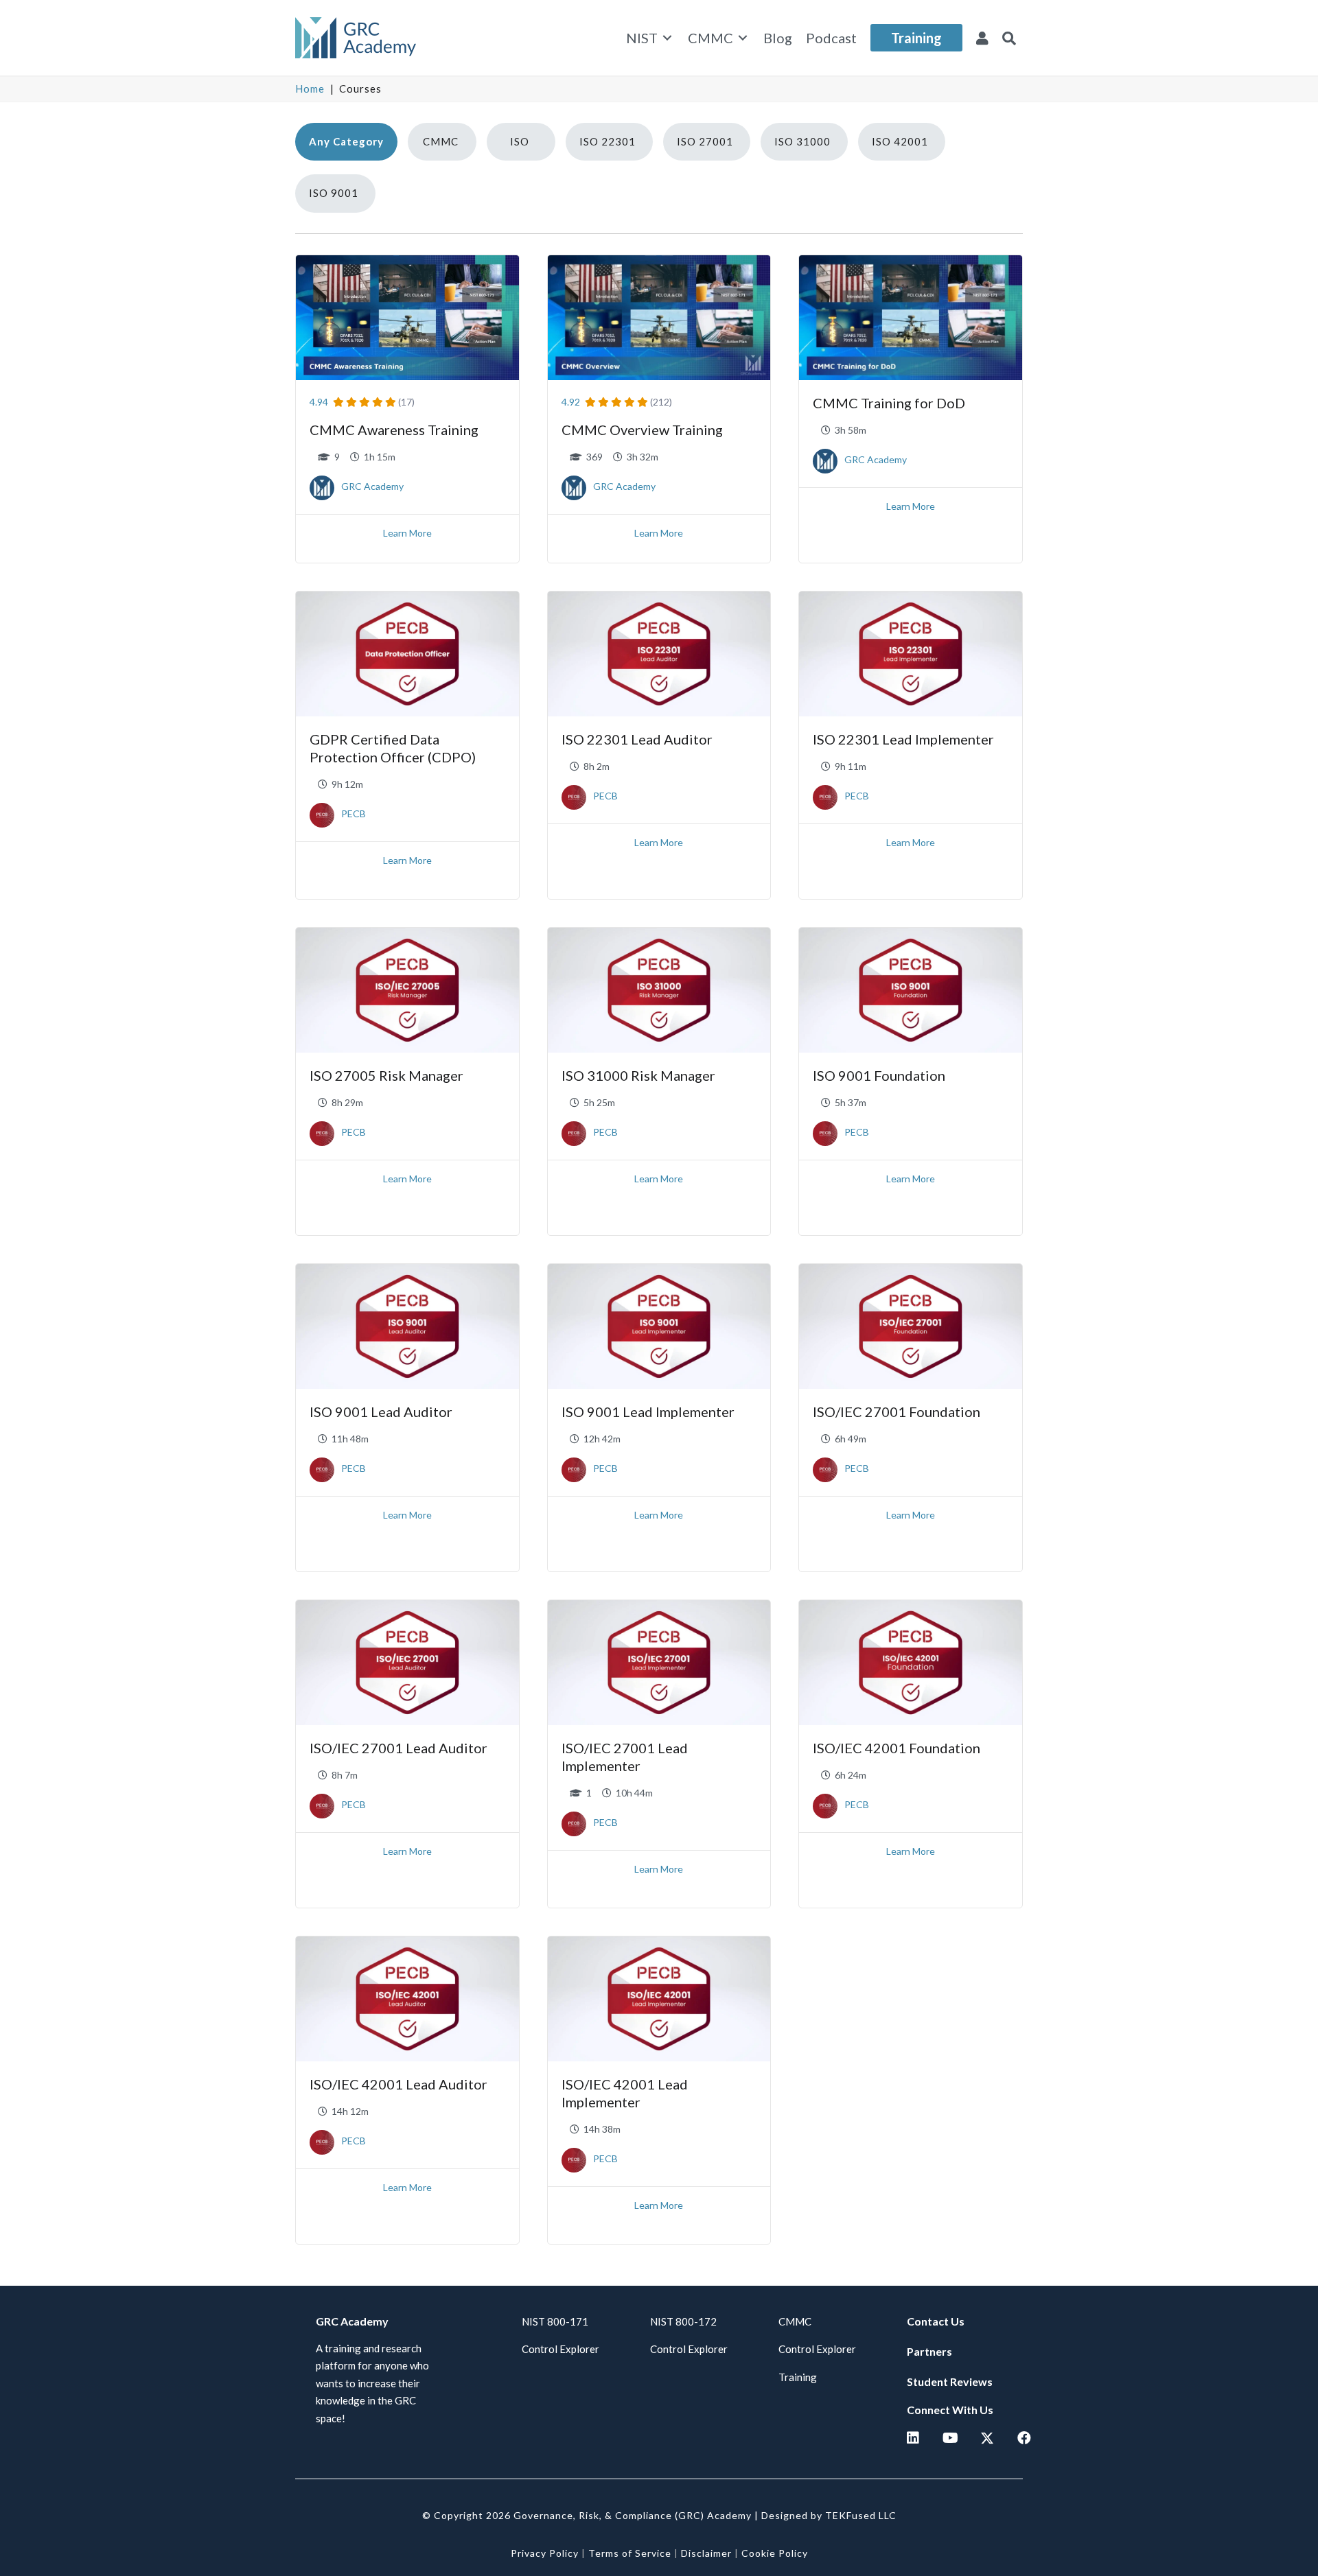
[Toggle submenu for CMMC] (743, 38)
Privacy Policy (545, 2553)
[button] (1009, 38)
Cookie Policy (775, 2553)
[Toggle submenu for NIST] (667, 38)
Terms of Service (630, 2553)
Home (310, 89)
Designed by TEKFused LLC (829, 2515)
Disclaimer (706, 2553)
